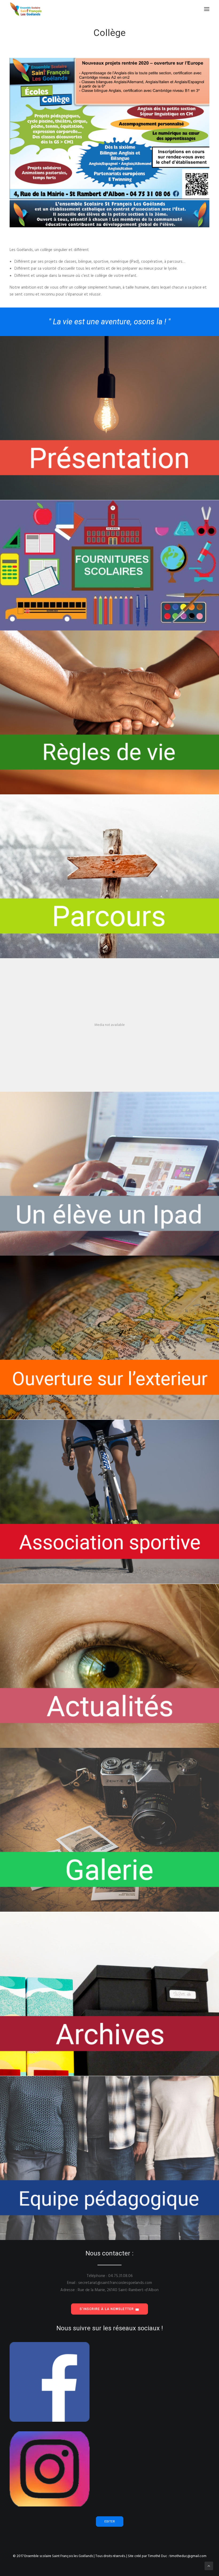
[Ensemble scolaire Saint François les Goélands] (29, 9)
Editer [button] (110, 2522)
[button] (207, 9)
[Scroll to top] (209, 2566)
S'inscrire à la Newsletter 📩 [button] (109, 2309)
